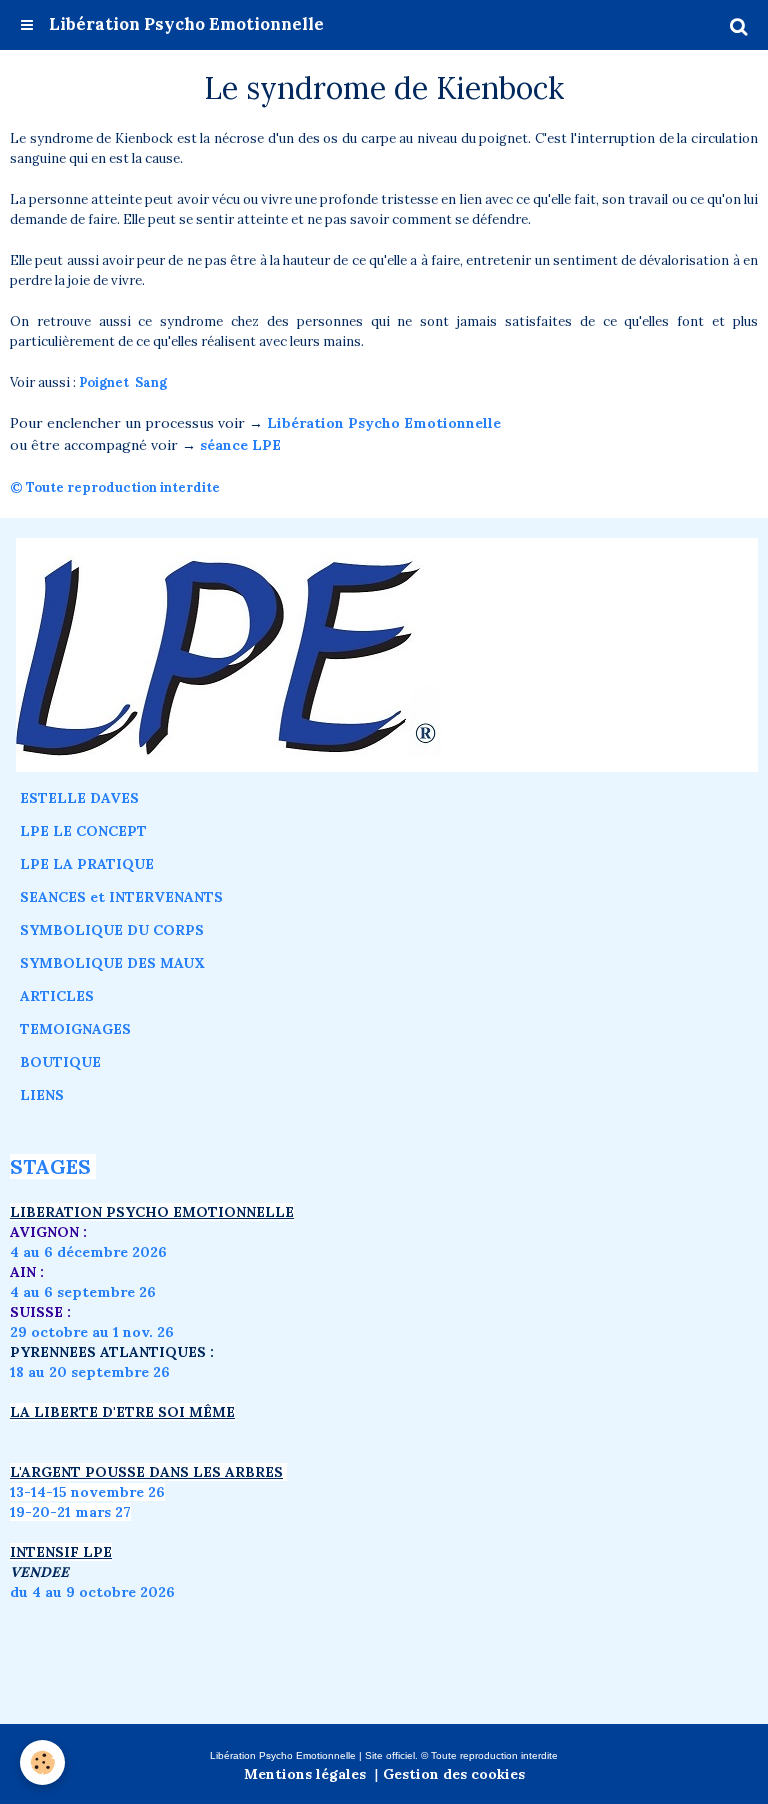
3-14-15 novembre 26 (90, 1492)
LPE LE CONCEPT (83, 831)
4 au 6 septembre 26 (83, 1292)
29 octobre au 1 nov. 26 (92, 1332)
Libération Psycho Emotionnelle (384, 423)
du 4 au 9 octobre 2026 (92, 1592)
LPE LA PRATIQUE (87, 864)
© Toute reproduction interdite (116, 487)
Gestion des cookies (454, 1774)
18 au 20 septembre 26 (90, 1372)
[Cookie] (42, 1762)
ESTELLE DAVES (79, 798)
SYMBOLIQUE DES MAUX (112, 963)
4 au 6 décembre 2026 (88, 1252)
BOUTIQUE (60, 1062)
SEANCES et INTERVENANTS (121, 897)
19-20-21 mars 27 (70, 1512)
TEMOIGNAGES (75, 1029)
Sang (151, 382)
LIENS (42, 1095)
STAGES (50, 1166)
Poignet (104, 382)
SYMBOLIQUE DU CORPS (112, 930)
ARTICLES (57, 996)
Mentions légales (305, 1774)
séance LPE (240, 445)
